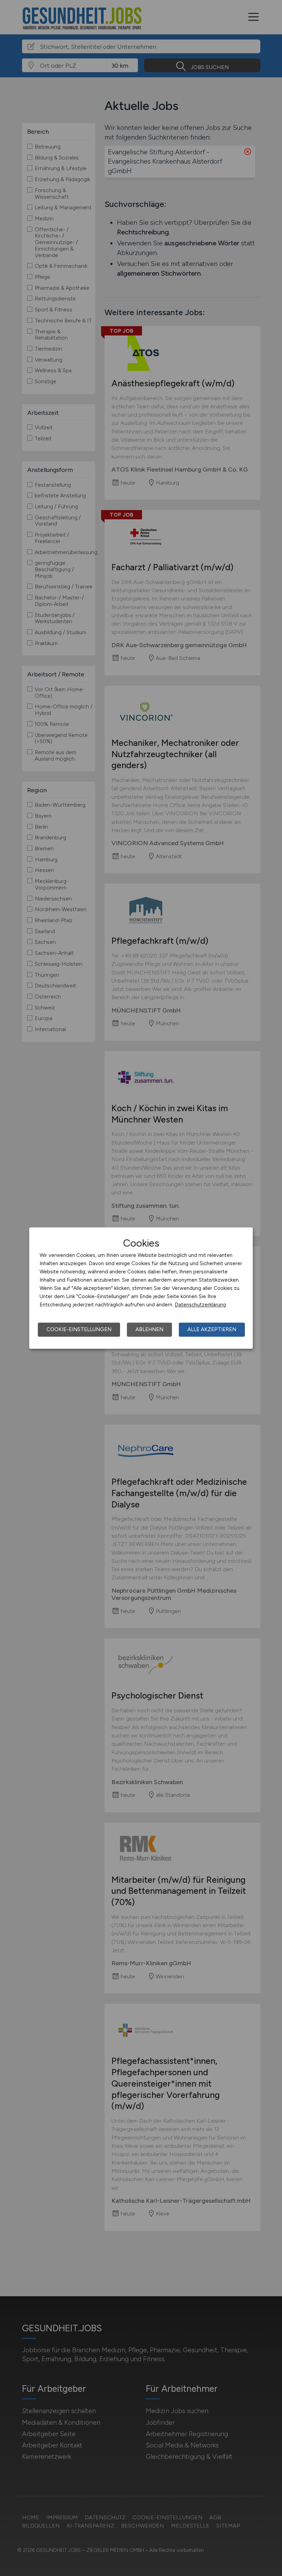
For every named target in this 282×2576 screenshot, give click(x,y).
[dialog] (141, 1288)
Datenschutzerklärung (200, 1305)
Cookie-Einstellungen (79, 1329)
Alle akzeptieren (212, 1329)
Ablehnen (149, 1329)
